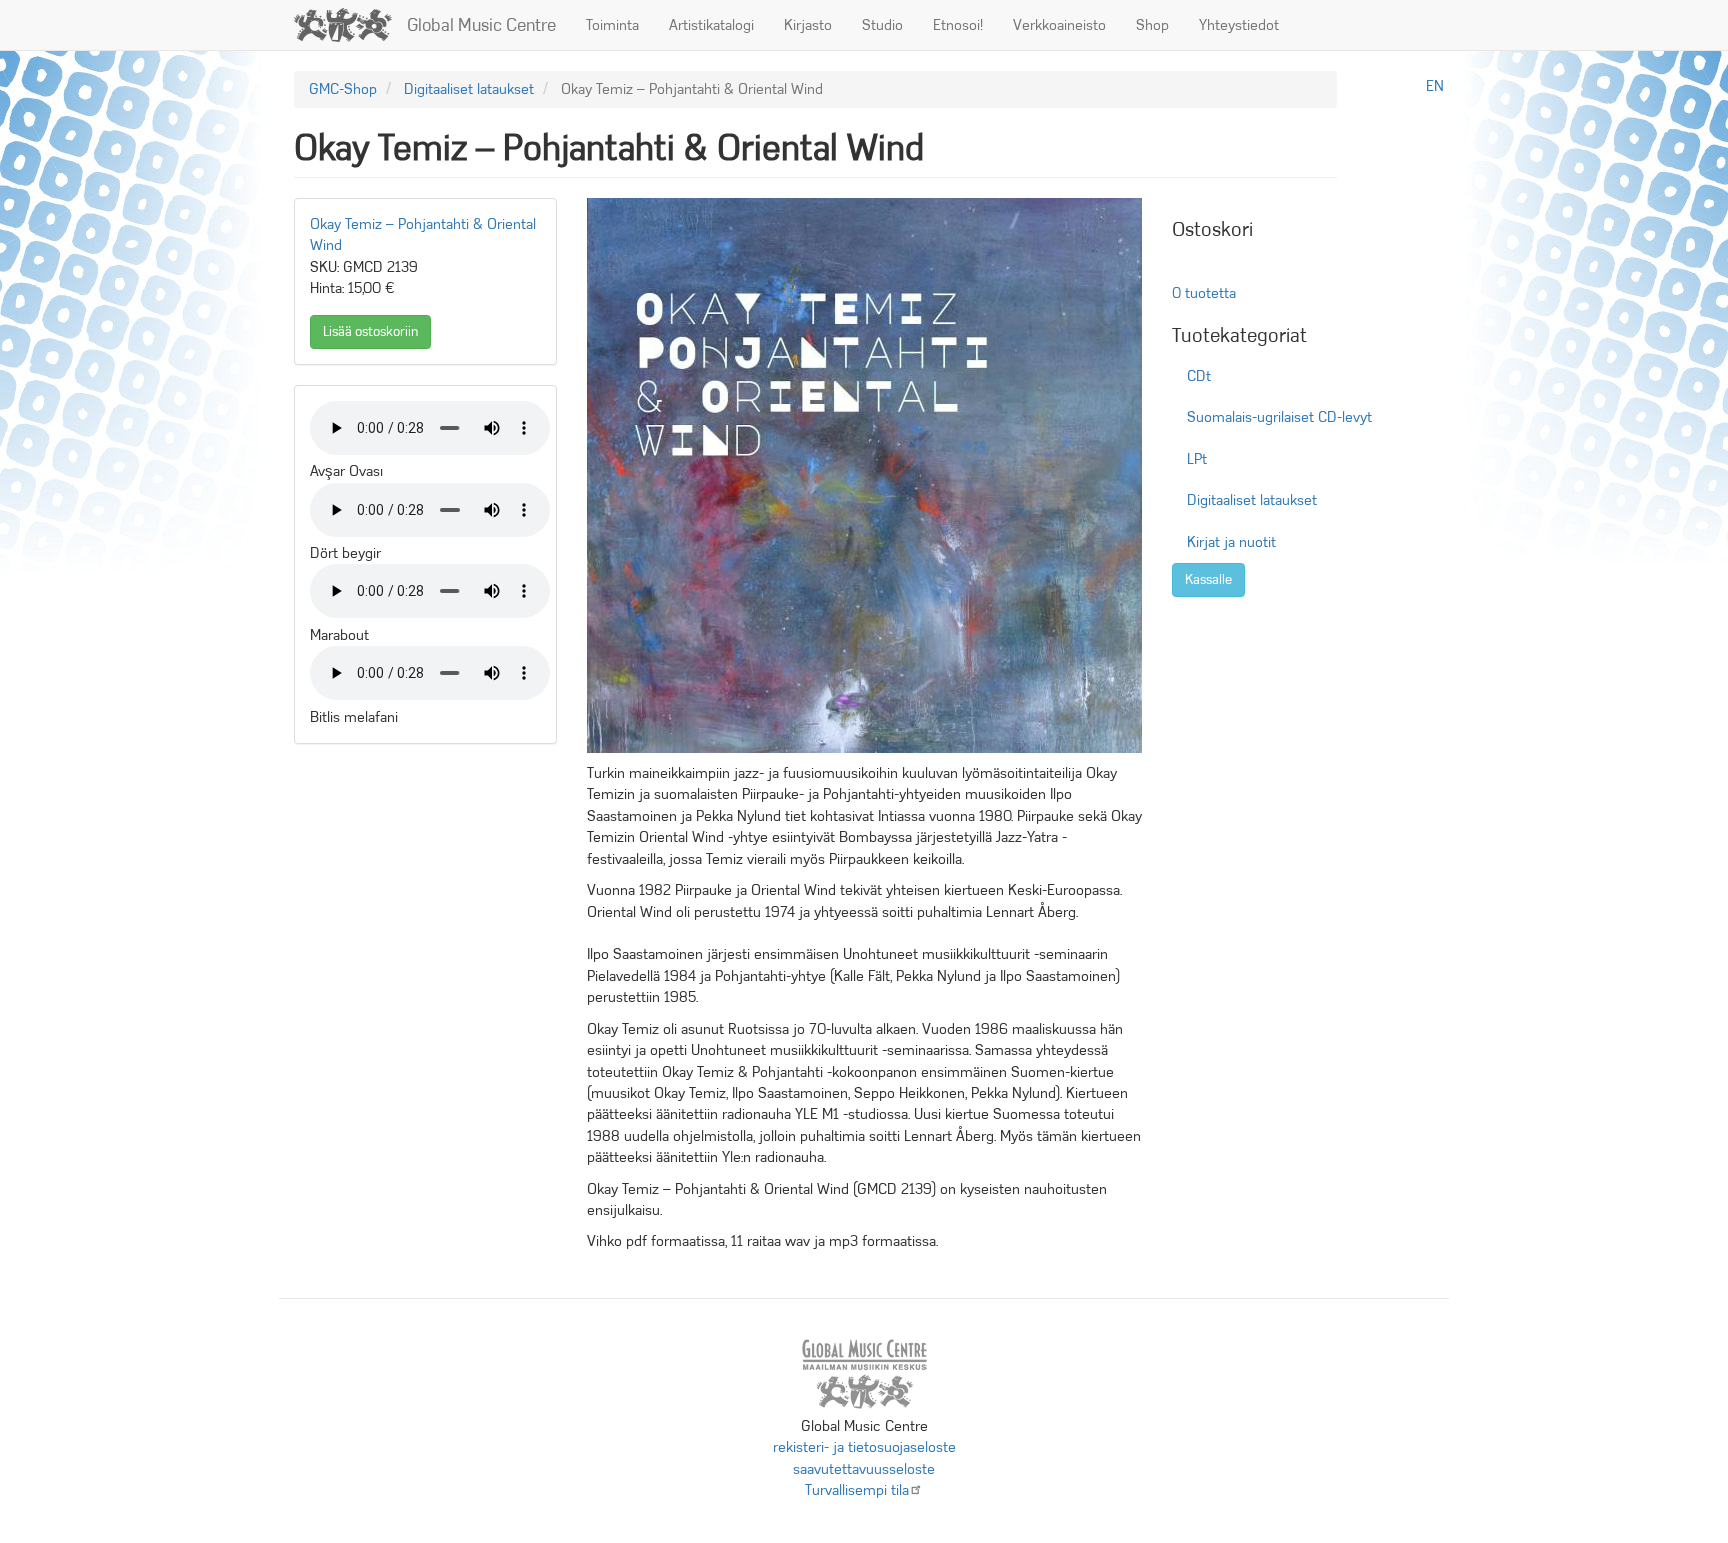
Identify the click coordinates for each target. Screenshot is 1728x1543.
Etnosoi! (958, 25)
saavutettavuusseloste (864, 1469)
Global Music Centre (481, 25)
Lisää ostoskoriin (370, 331)
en (1435, 86)
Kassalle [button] (1208, 579)
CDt (1199, 376)
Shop (1152, 25)
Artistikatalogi (711, 25)
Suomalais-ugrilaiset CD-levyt (1279, 417)
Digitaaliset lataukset (469, 89)
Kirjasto (808, 25)
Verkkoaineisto (1059, 25)
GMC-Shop (343, 89)
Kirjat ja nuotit (1231, 542)
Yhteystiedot (1239, 25)
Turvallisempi (857, 1490)
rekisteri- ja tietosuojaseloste (864, 1447)
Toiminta (612, 25)
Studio (882, 25)
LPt (1197, 459)
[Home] (350, 25)
